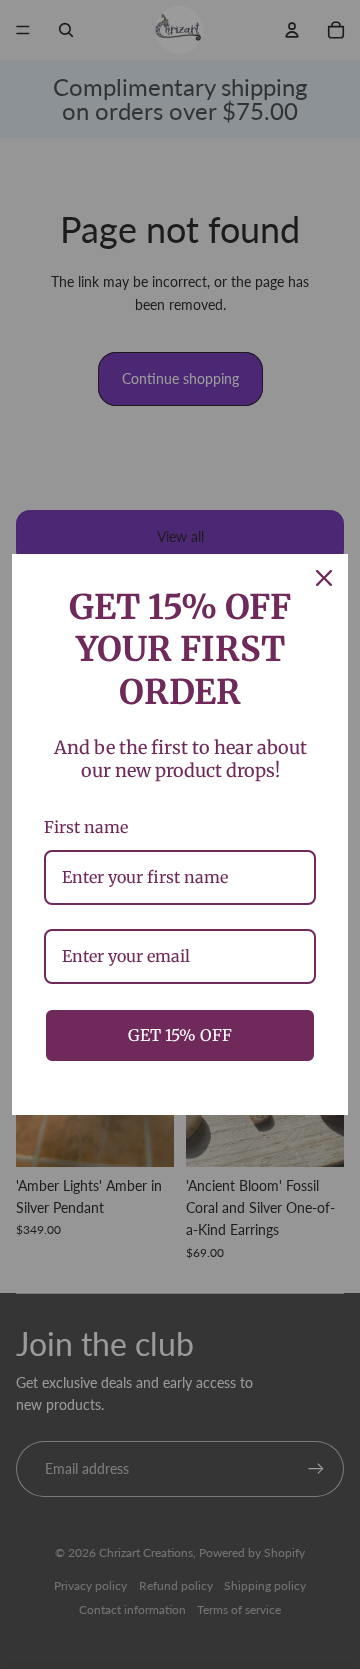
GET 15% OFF (180, 1035)
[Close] (324, 578)
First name (86, 827)
